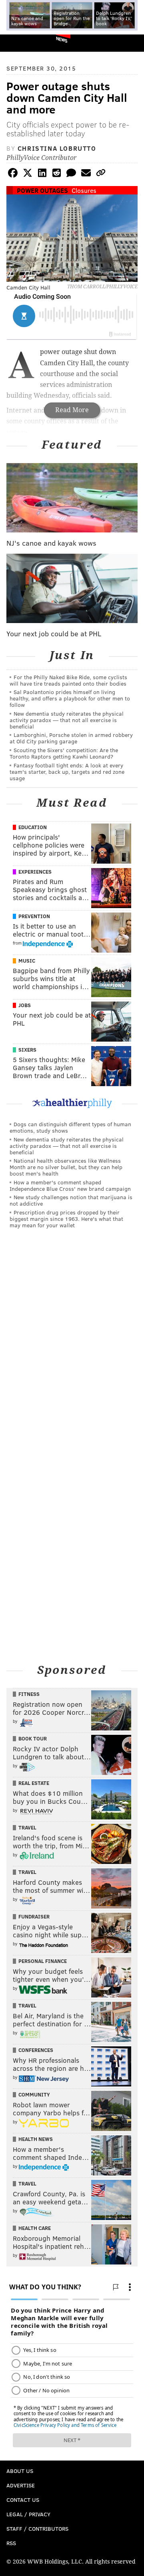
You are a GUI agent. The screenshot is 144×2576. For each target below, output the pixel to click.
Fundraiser (34, 1916)
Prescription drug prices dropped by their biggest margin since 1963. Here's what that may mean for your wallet (66, 1219)
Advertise (21, 2485)
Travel (27, 1827)
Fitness (29, 1694)
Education (33, 827)
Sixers (27, 1050)
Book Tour (33, 1738)
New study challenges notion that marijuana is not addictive (71, 1200)
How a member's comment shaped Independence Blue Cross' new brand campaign (70, 1185)
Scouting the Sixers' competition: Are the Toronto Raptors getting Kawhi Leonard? (64, 753)
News (62, 39)
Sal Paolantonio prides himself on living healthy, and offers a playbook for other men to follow (70, 698)
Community (34, 2094)
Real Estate (34, 1783)
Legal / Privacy (28, 2514)
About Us (20, 2471)
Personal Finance (43, 1961)
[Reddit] (57, 174)
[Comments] (71, 174)
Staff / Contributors (37, 2528)
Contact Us (23, 2500)
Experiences (35, 872)
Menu (131, 43)
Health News (36, 2139)
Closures (84, 190)
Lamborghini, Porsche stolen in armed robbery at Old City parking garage (71, 738)
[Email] (86, 174)
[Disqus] (72, 1346)
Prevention (34, 916)
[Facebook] (13, 174)
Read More (72, 410)
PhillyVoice (19, 43)
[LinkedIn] (42, 174)
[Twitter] (28, 174)
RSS (11, 2543)
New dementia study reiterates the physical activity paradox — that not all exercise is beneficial (67, 720)
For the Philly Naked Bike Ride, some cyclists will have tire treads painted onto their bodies (68, 680)
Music (27, 961)
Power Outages (42, 190)
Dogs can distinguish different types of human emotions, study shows (70, 1127)
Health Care (35, 2228)
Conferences (36, 2050)
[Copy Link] (101, 174)
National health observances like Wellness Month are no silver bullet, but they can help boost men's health (66, 1167)
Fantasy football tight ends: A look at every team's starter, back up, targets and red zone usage (67, 772)
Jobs (25, 1005)
